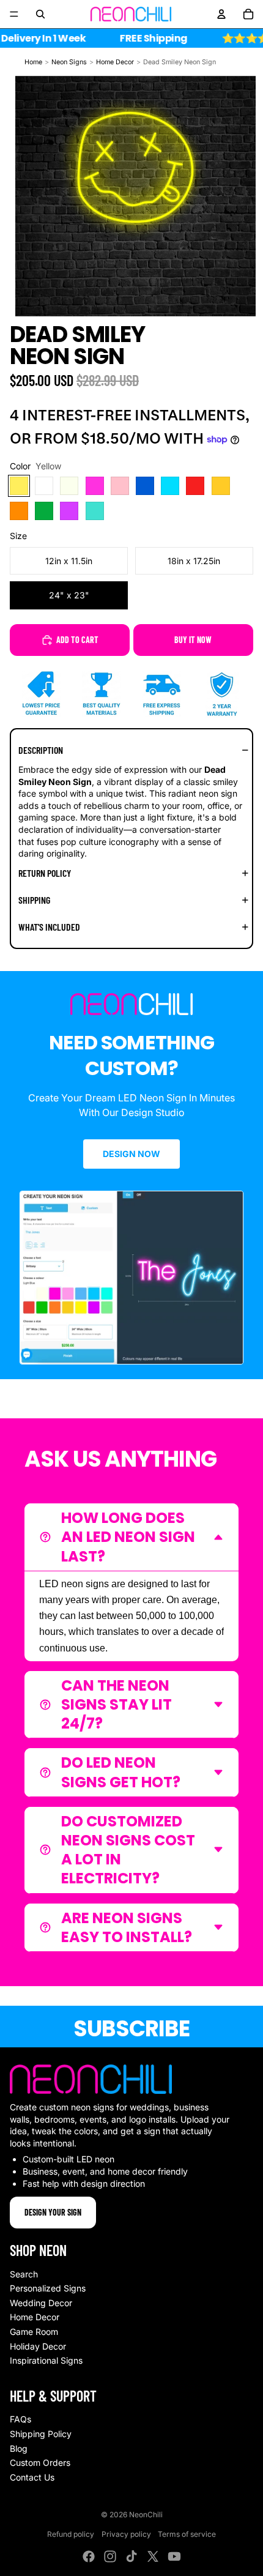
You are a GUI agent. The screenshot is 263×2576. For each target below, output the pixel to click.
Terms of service (187, 2534)
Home (33, 62)
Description (41, 750)
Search (24, 2274)
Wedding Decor (41, 2303)
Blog (19, 2448)
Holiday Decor (38, 2346)
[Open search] (40, 14)
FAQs (20, 2419)
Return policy (45, 873)
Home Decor (115, 62)
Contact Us (32, 2477)
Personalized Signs (48, 2288)
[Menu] (14, 14)
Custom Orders (40, 2462)
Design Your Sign (53, 2212)
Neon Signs (69, 62)
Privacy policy (126, 2534)
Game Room (34, 2332)
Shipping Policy (41, 2434)
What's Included (49, 927)
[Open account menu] (221, 14)
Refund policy (71, 2534)
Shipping (34, 900)
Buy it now (193, 640)
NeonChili (146, 2515)
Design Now (131, 1154)
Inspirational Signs (46, 2360)
